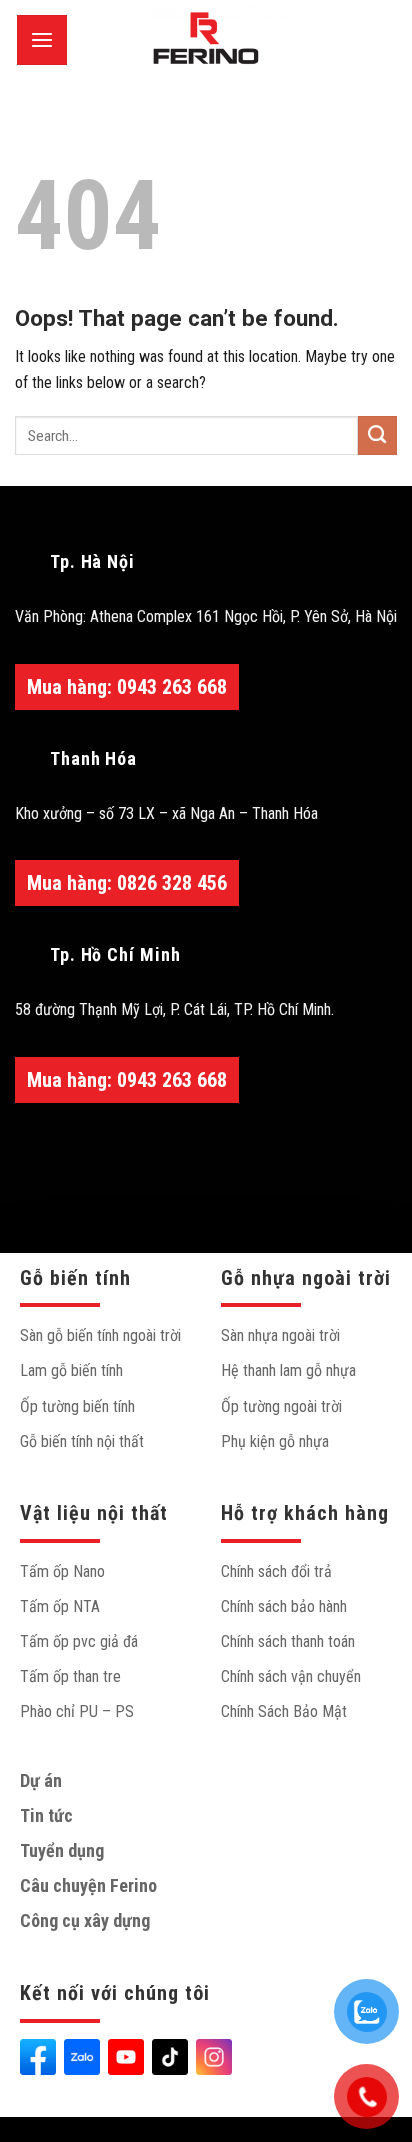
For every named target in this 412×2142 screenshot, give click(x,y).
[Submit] (377, 435)
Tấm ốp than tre (70, 1676)
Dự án (41, 1780)
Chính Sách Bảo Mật (284, 1711)
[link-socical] (38, 2057)
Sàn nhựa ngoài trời (280, 1335)
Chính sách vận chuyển (291, 1676)
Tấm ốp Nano (62, 1571)
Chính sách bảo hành (284, 1606)
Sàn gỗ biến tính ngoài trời (100, 1335)
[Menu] (42, 40)
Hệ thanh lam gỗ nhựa (288, 1370)
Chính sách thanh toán (288, 1641)
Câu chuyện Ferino (88, 1885)
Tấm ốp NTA (60, 1606)
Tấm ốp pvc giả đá (79, 1641)
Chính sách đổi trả (276, 1571)
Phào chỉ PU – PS (77, 1711)
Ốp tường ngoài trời (281, 1406)
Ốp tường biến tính (77, 1406)
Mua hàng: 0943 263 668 (127, 687)
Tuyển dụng (62, 1850)
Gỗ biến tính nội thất (82, 1441)
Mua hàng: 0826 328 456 (127, 883)
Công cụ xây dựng (85, 1920)
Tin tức (46, 1815)
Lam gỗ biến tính (71, 1370)
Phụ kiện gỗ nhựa (275, 1441)
